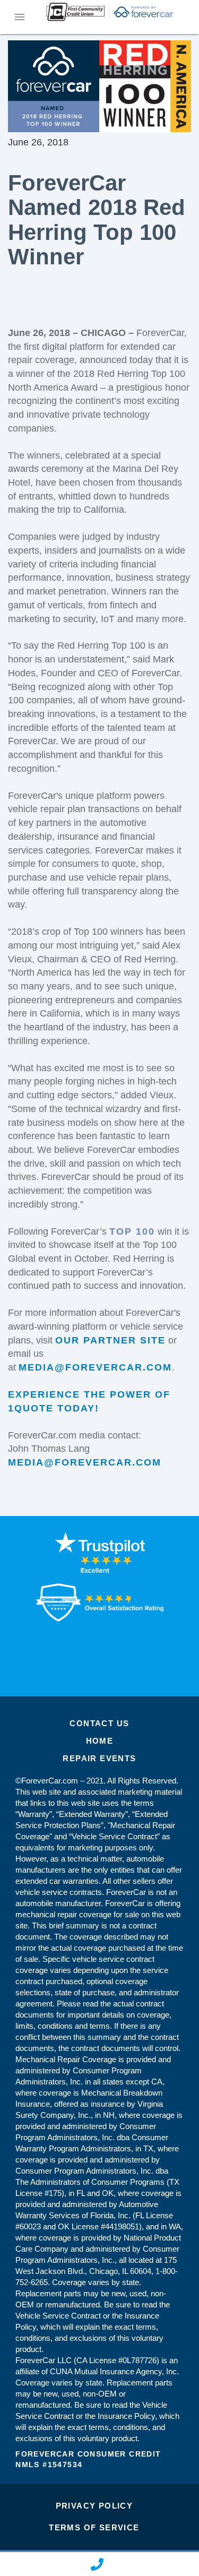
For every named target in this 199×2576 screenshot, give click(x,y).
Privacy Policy (94, 2506)
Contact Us (99, 1723)
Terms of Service (94, 2527)
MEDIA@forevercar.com (95, 1367)
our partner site (110, 1340)
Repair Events (99, 1758)
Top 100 (132, 1231)
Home (100, 1741)
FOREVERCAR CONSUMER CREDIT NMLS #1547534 (88, 2459)
